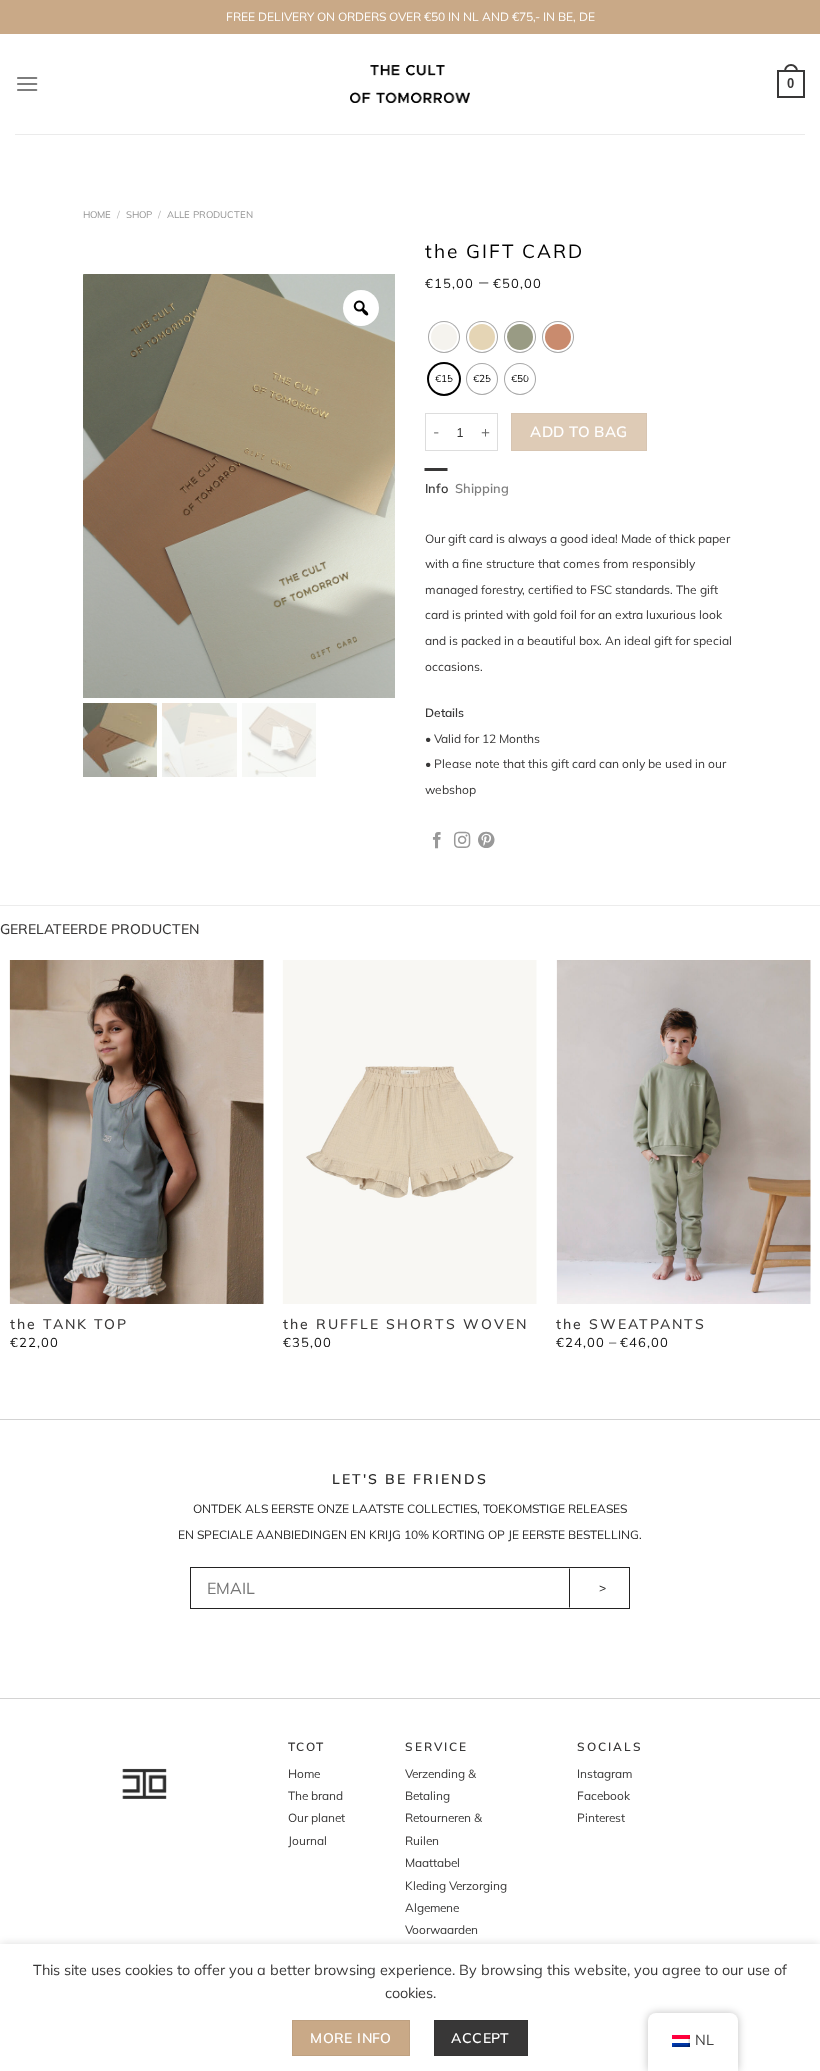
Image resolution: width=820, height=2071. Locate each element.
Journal (307, 1840)
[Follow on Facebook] (437, 841)
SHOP (139, 214)
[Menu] (27, 83)
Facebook (603, 1795)
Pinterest (601, 1817)
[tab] (436, 488)
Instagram (604, 1773)
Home (97, 214)
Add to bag (579, 431)
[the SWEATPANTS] (683, 1132)
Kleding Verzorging (456, 1885)
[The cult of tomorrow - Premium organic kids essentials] (410, 83)
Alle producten (210, 214)
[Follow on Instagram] (462, 841)
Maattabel (432, 1862)
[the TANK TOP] (137, 1132)
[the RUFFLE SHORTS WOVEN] (410, 1132)
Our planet (316, 1817)
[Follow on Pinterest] (486, 841)
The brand (315, 1795)
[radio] (444, 337)
